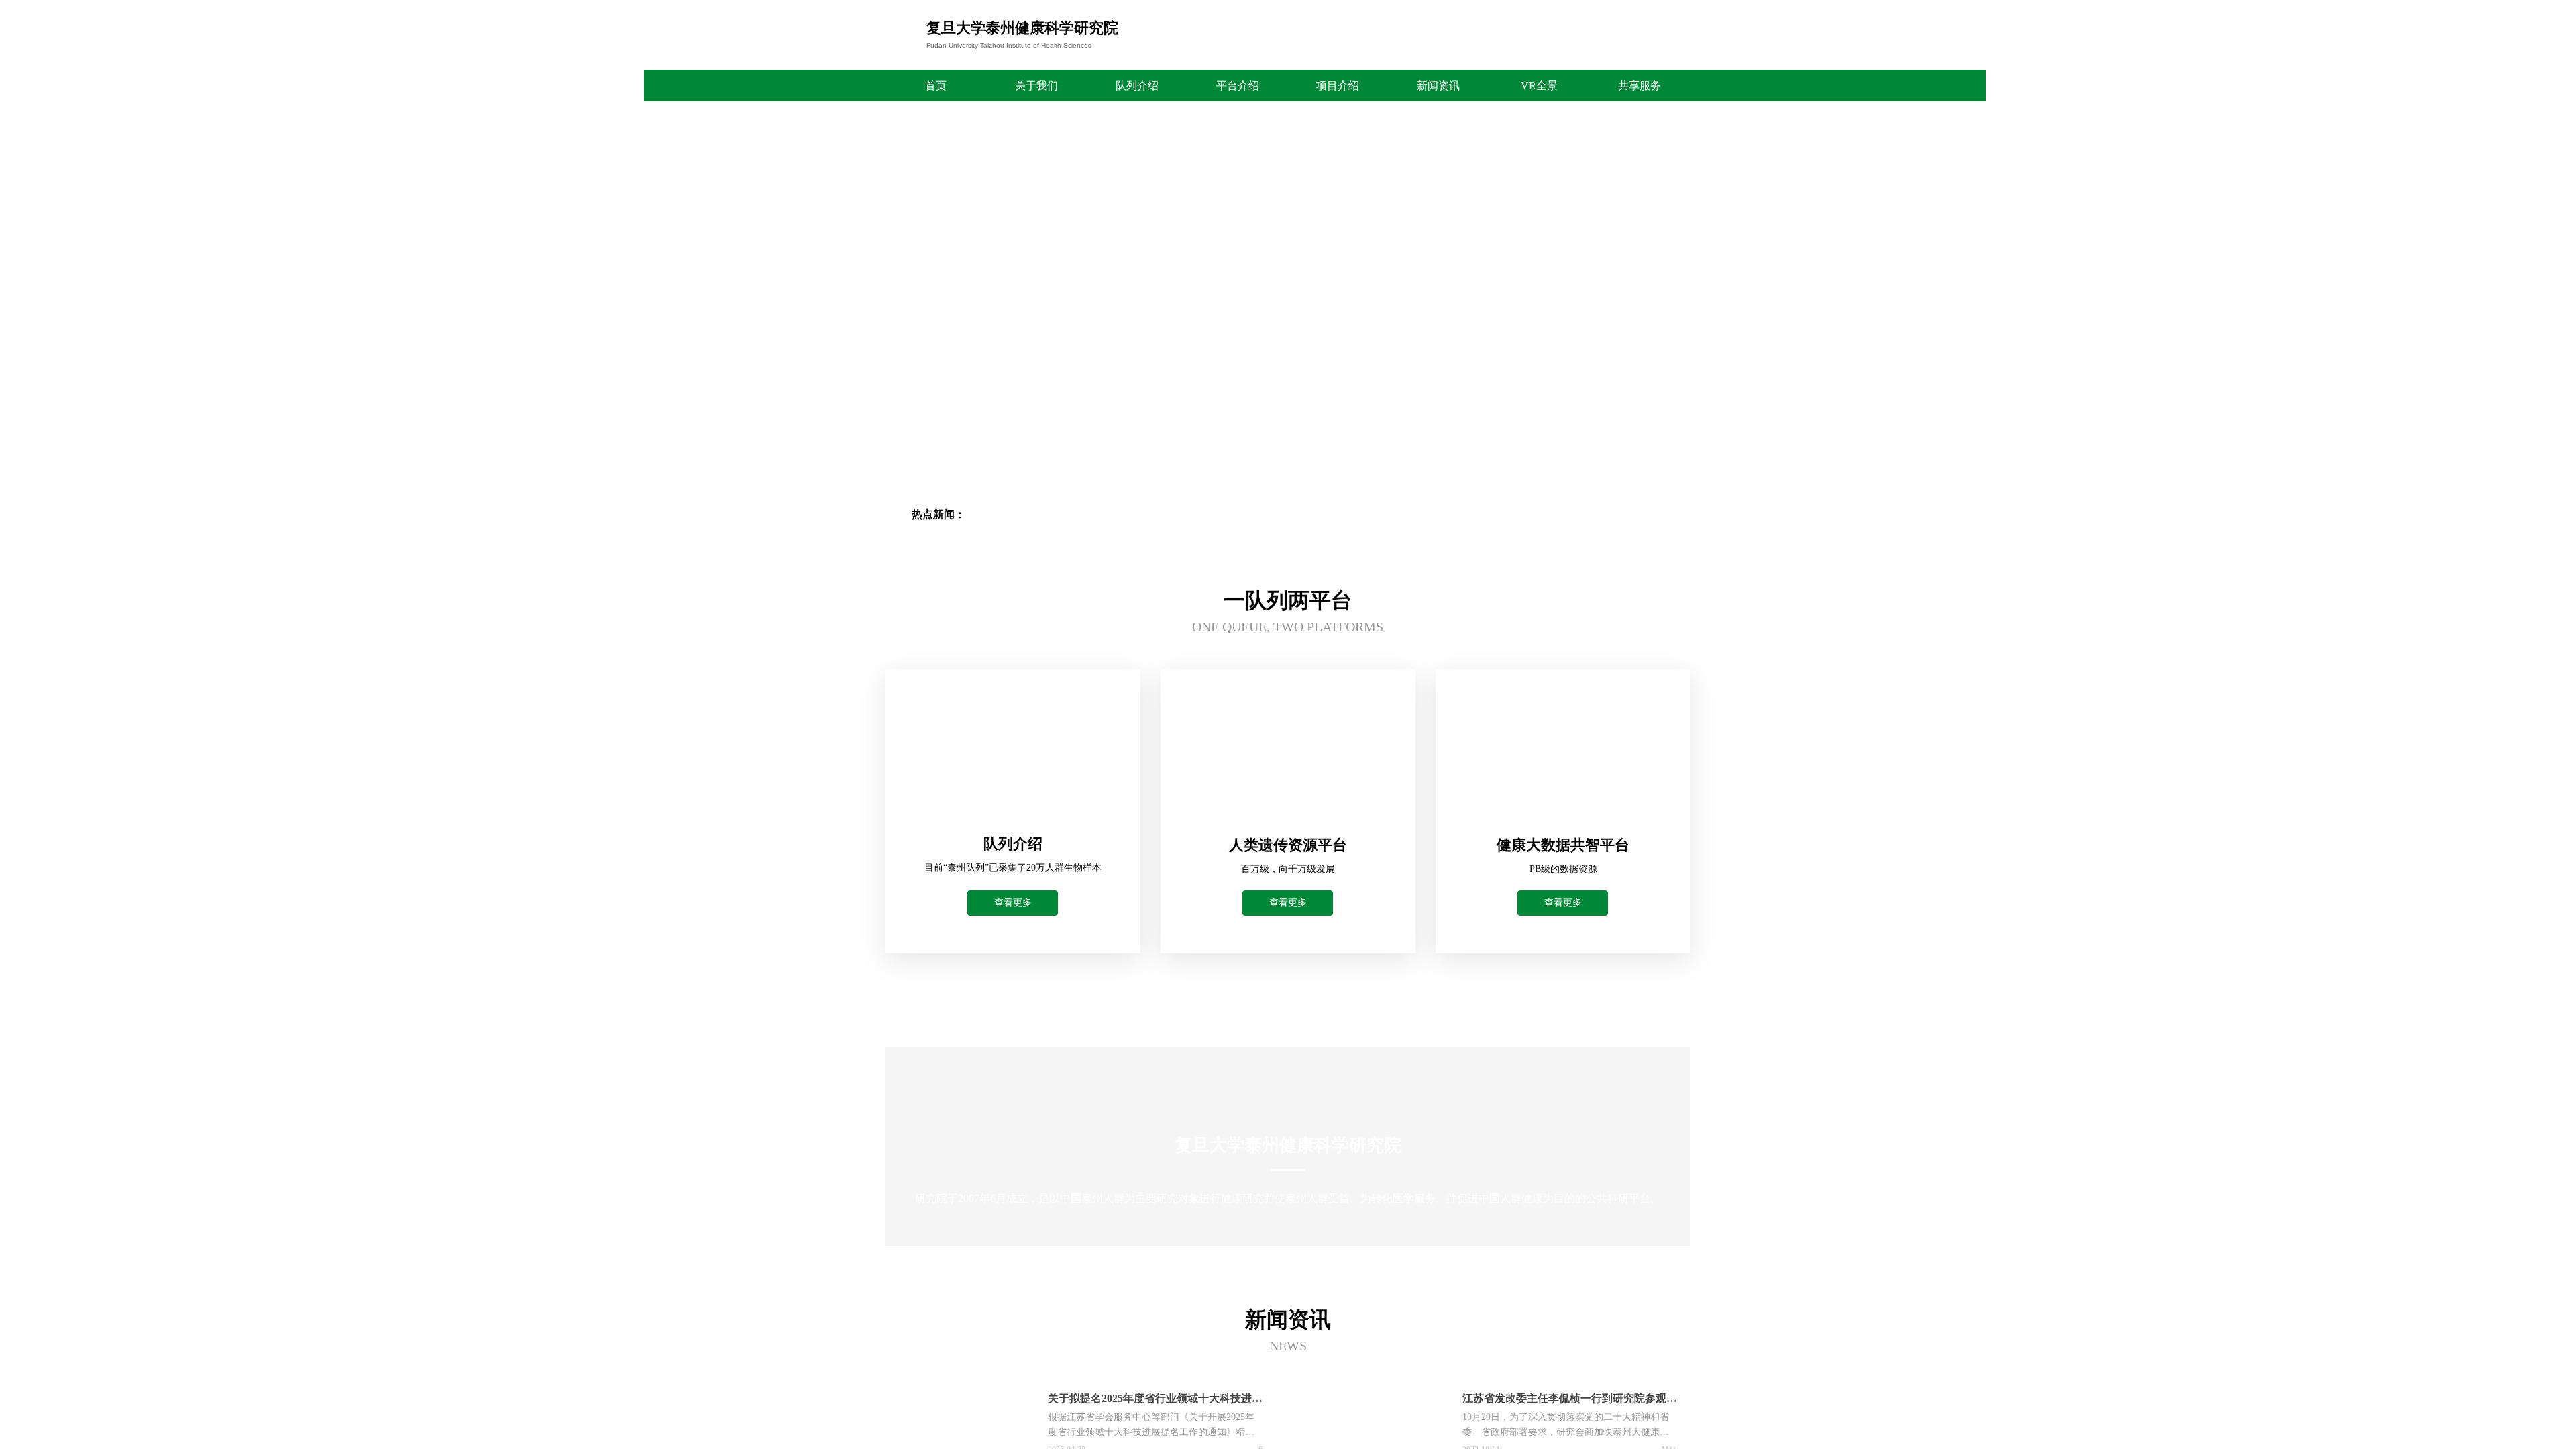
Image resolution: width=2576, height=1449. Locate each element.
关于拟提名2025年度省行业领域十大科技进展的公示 (1155, 1400)
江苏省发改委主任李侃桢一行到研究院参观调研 (1570, 1400)
